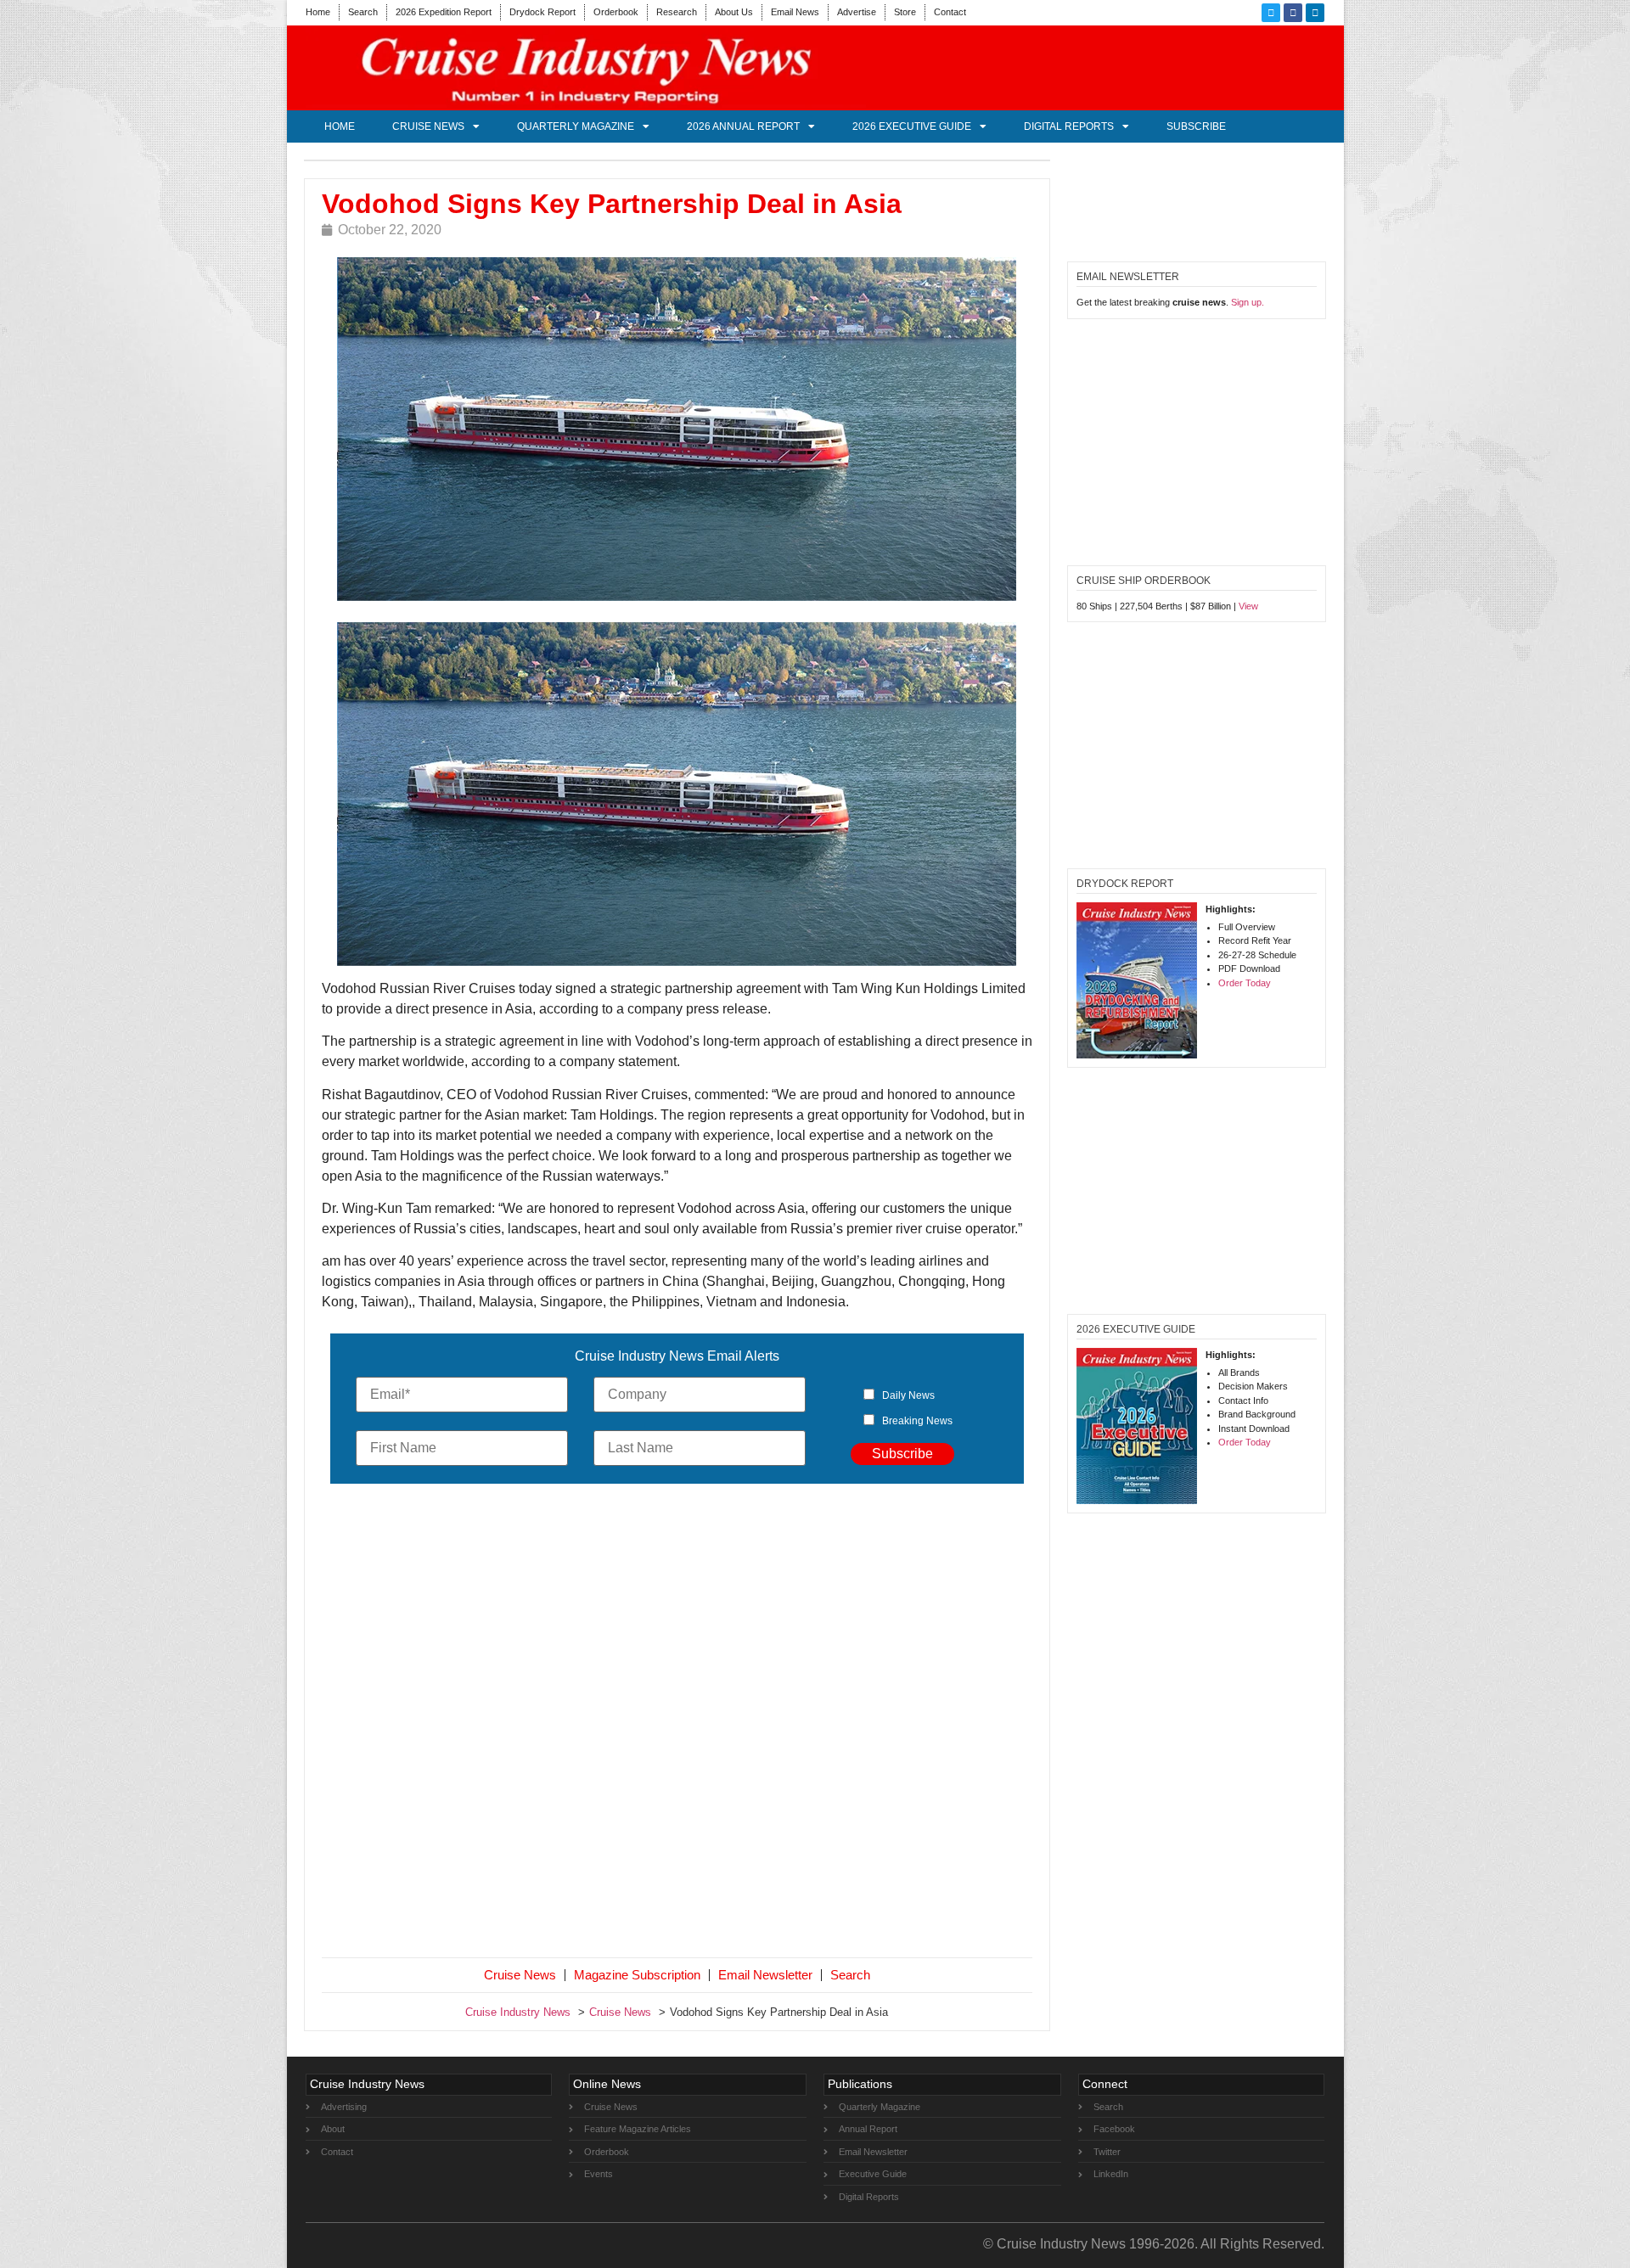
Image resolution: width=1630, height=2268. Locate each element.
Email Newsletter (765, 1975)
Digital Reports (1069, 126)
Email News (795, 12)
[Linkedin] (1315, 13)
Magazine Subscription (637, 1975)
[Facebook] (1293, 13)
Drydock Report (542, 12)
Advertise (857, 12)
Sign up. (1248, 302)
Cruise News (428, 126)
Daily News (908, 1395)
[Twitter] (1271, 13)
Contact (950, 12)
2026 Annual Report (743, 126)
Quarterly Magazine (576, 126)
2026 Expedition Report (444, 12)
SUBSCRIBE (1196, 126)
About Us (734, 12)
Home (318, 12)
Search (363, 12)
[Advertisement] (677, 1724)
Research (677, 12)
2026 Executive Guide (912, 126)
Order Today (1245, 983)
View (1248, 606)
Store (905, 12)
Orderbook (616, 12)
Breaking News (917, 1421)
